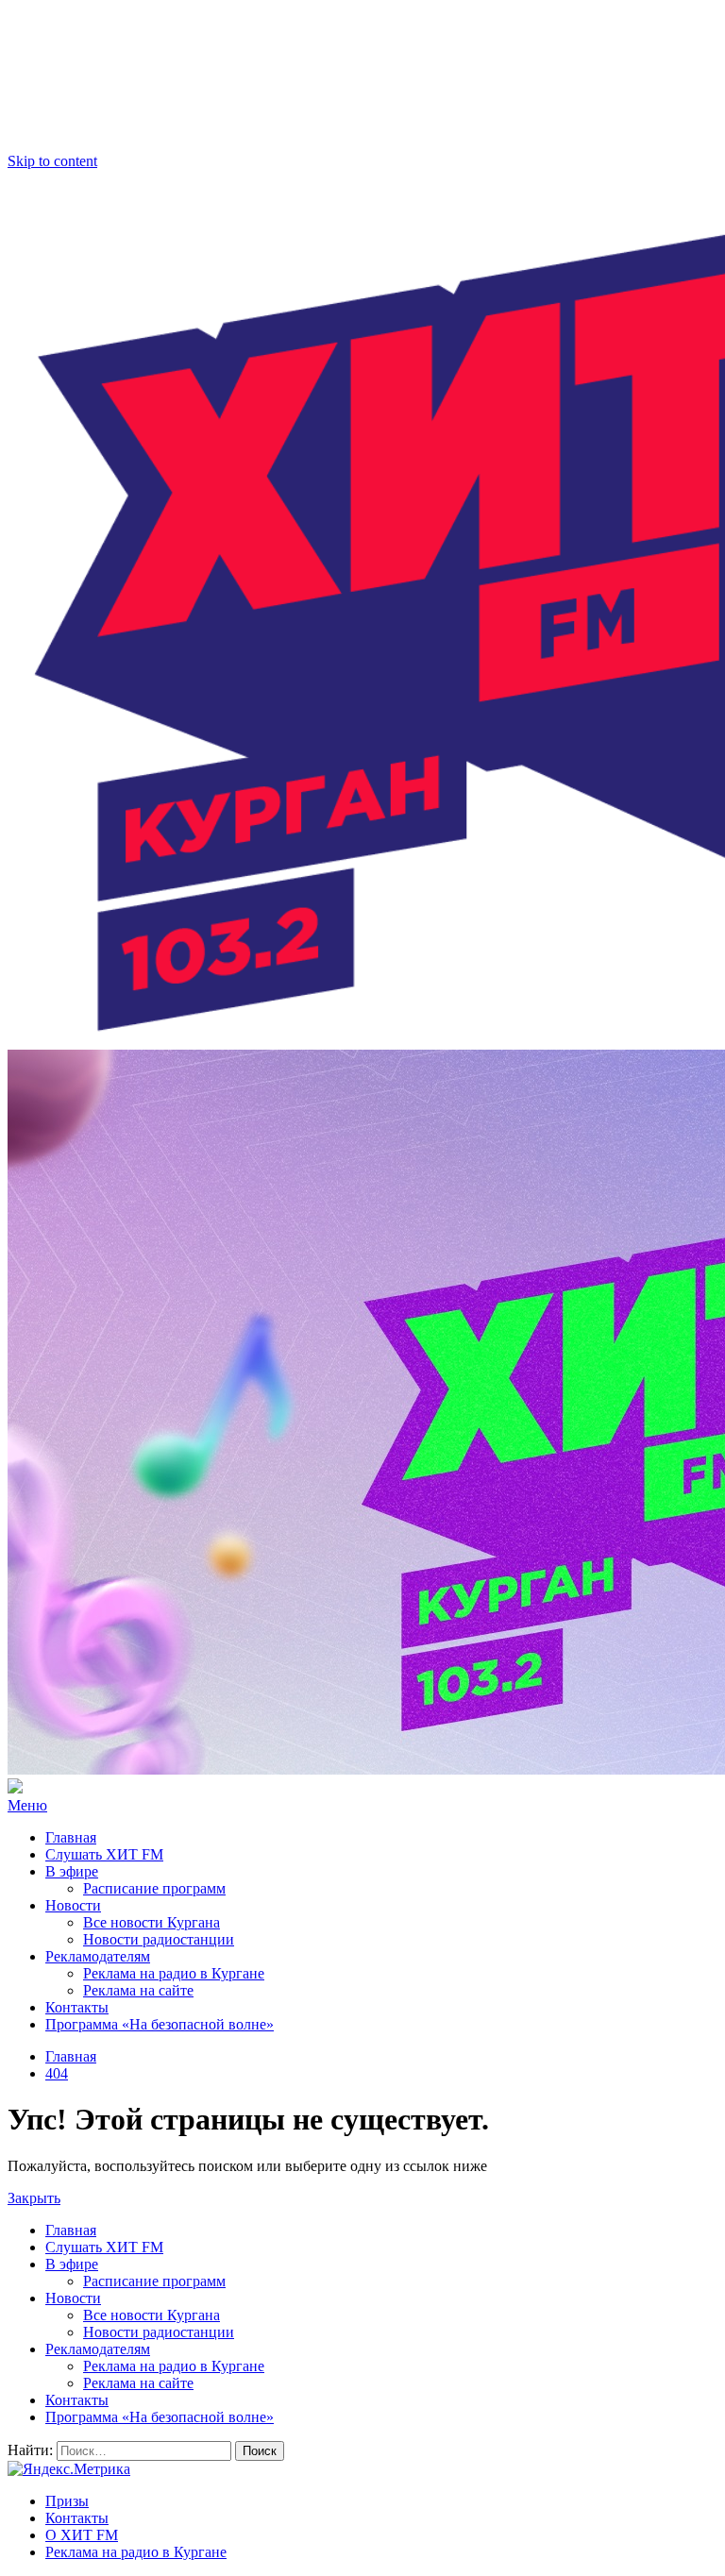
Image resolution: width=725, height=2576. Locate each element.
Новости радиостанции (159, 1939)
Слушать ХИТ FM (104, 1854)
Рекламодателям (98, 1956)
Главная (71, 1837)
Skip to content (52, 161)
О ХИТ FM (82, 2535)
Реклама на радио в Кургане (174, 1973)
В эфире (72, 1871)
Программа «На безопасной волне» (160, 2024)
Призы (67, 2501)
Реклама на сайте (138, 1990)
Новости (73, 1905)
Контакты (77, 2007)
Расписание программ (154, 1888)
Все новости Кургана (152, 1922)
